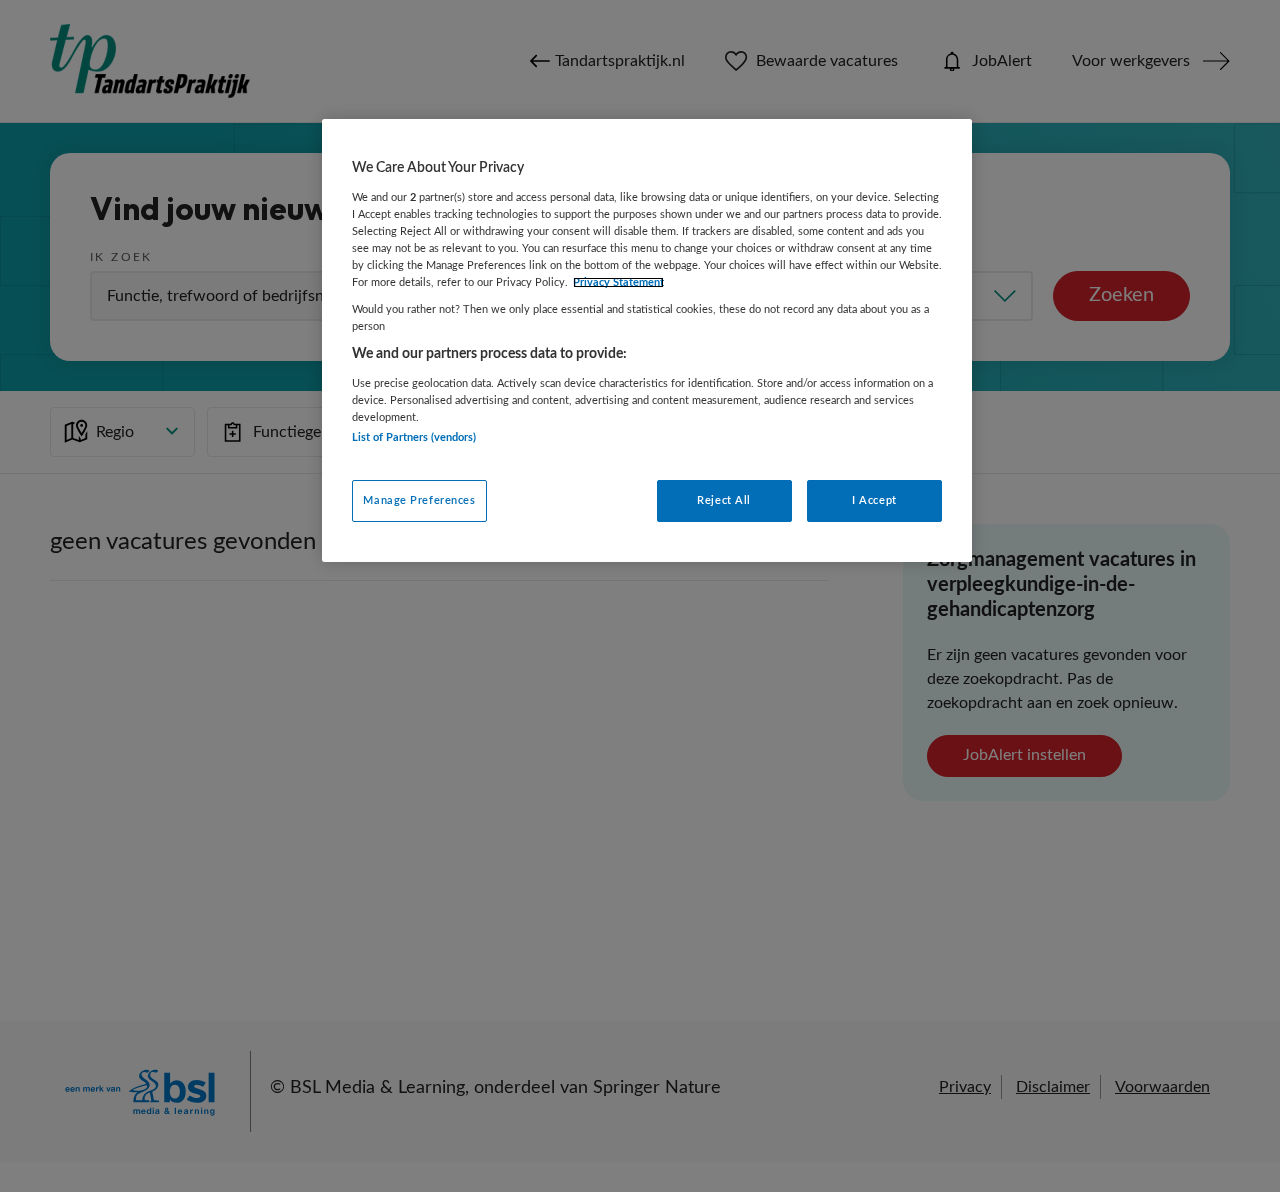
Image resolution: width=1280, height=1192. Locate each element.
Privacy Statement (618, 282)
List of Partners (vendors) (414, 437)
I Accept (874, 500)
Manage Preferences (419, 500)
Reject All (724, 500)
